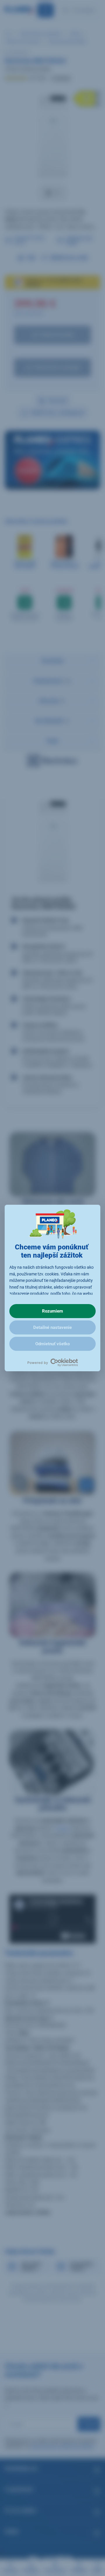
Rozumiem (52, 1311)
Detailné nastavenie (52, 1327)
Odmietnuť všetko (52, 1344)
